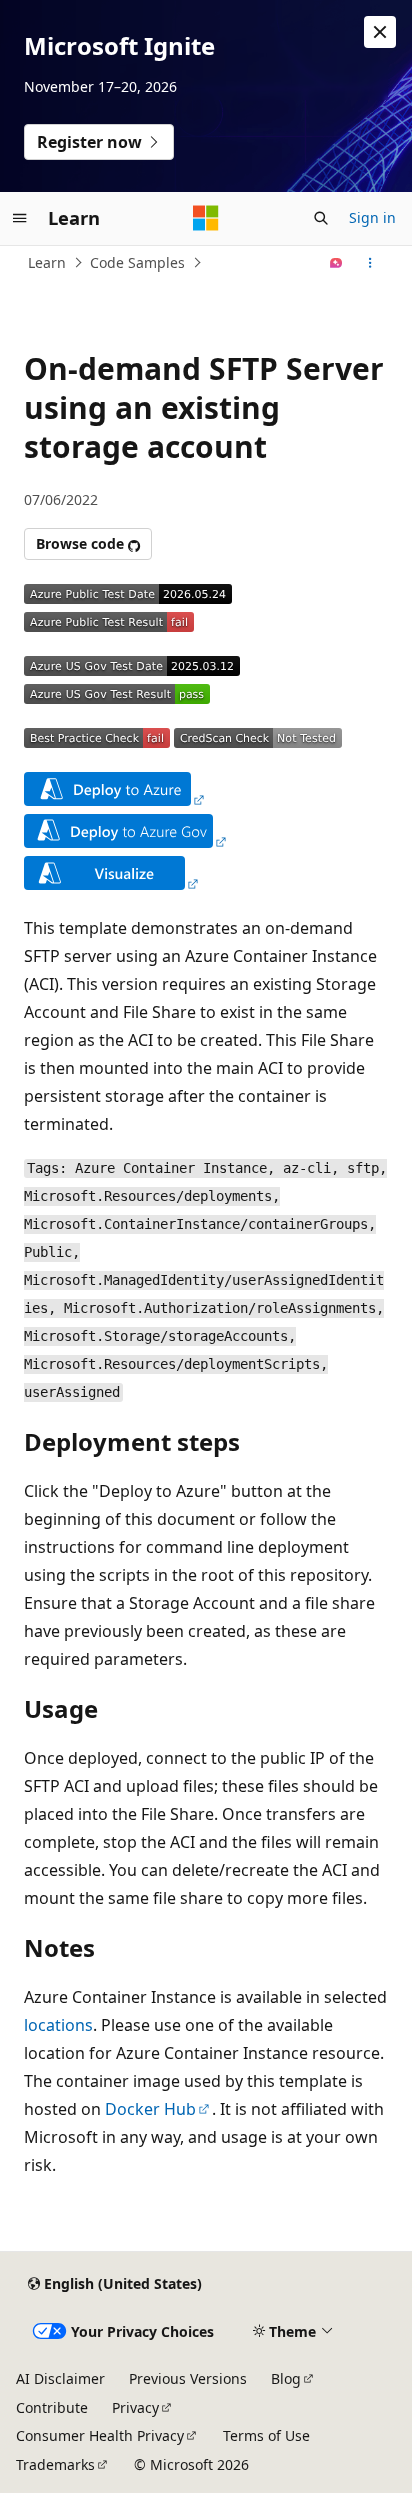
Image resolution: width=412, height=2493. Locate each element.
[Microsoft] (206, 218)
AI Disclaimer (60, 2378)
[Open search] (321, 218)
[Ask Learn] (336, 263)
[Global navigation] (20, 218)
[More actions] (370, 263)
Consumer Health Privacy (100, 2435)
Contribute (52, 2407)
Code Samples (137, 262)
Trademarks (55, 2464)
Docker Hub (150, 2109)
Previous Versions (188, 2378)
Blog (286, 2378)
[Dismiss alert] (380, 32)
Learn (47, 262)
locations (58, 2025)
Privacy (135, 2407)
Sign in (372, 217)
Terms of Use (266, 2435)
